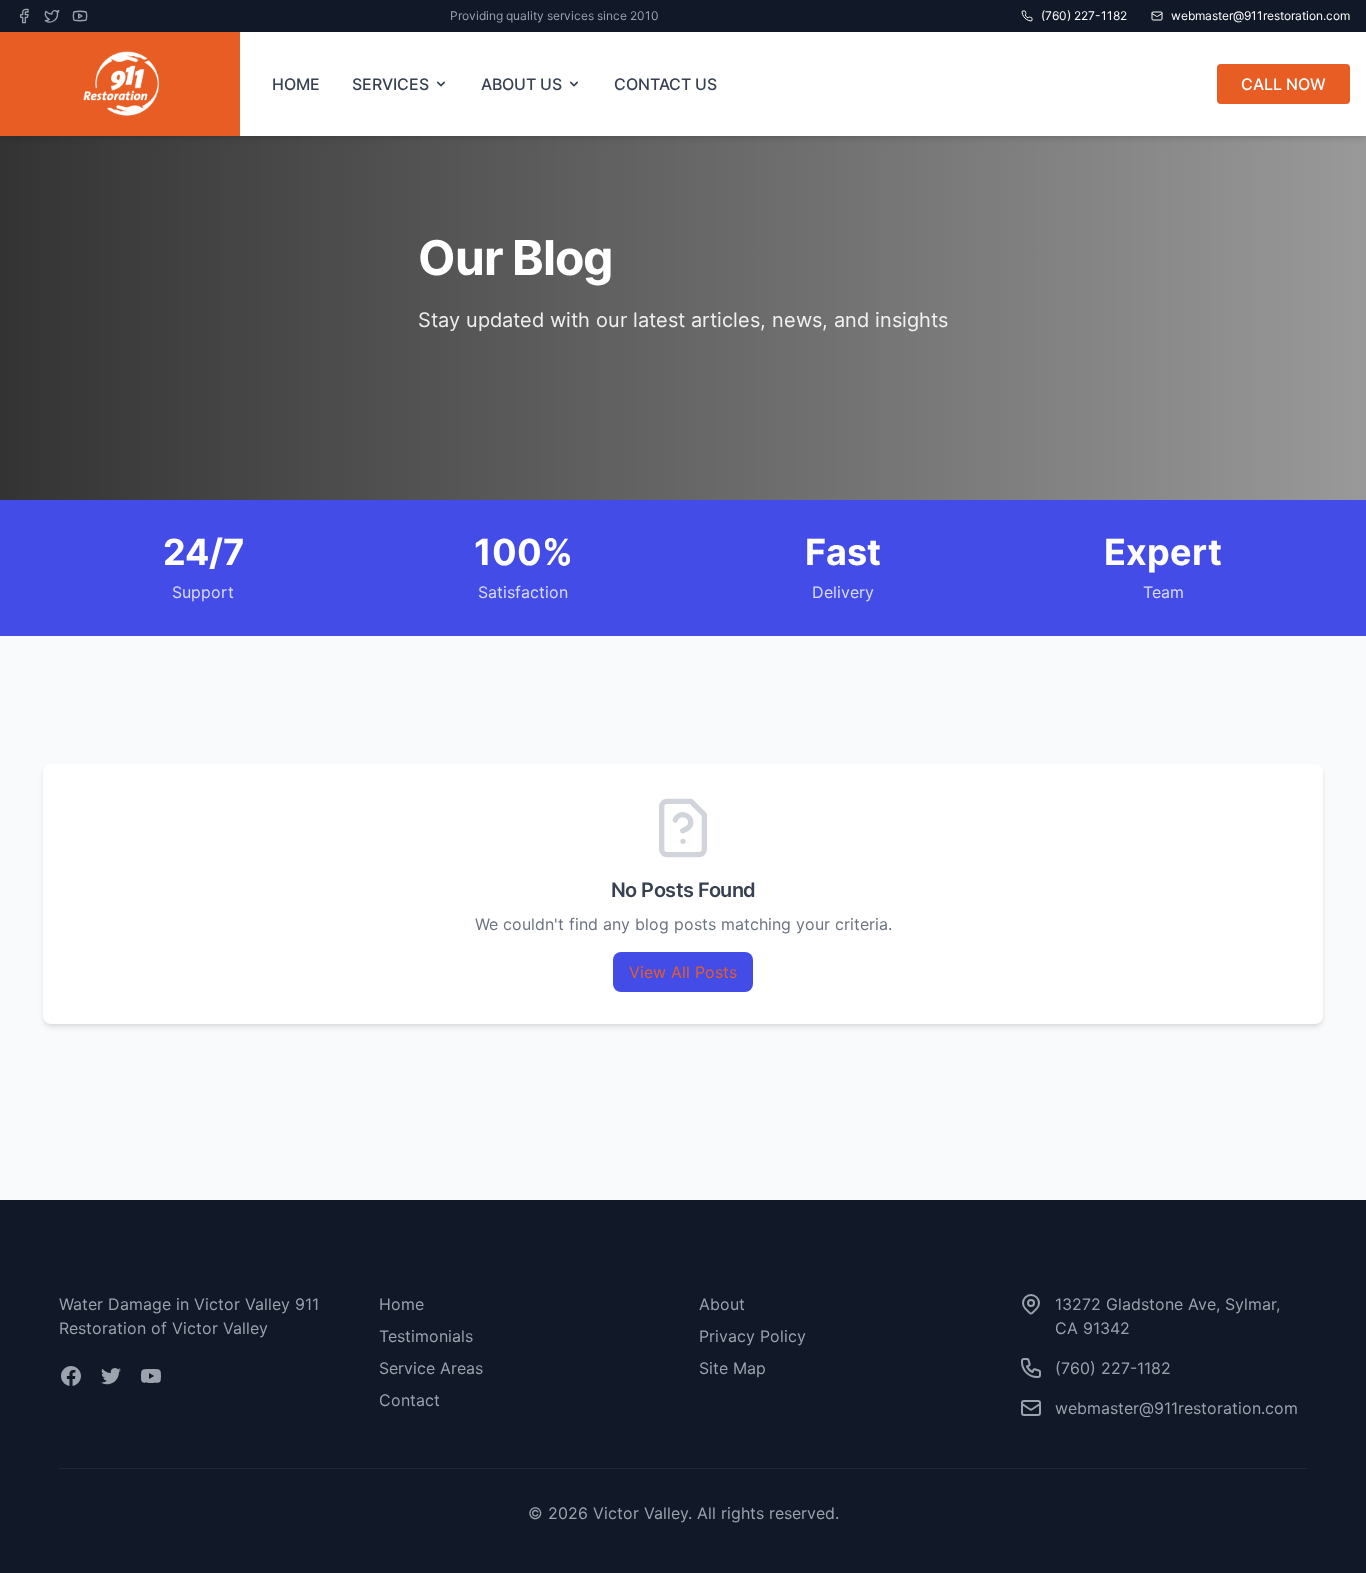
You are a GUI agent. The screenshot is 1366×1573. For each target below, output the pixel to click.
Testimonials (426, 1336)
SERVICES (390, 84)
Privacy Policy (752, 1336)
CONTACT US (665, 84)
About (722, 1304)
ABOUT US (521, 84)
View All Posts (683, 972)
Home (401, 1304)
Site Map (732, 1368)
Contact (409, 1400)
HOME (296, 84)
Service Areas (431, 1368)
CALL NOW (1283, 84)
